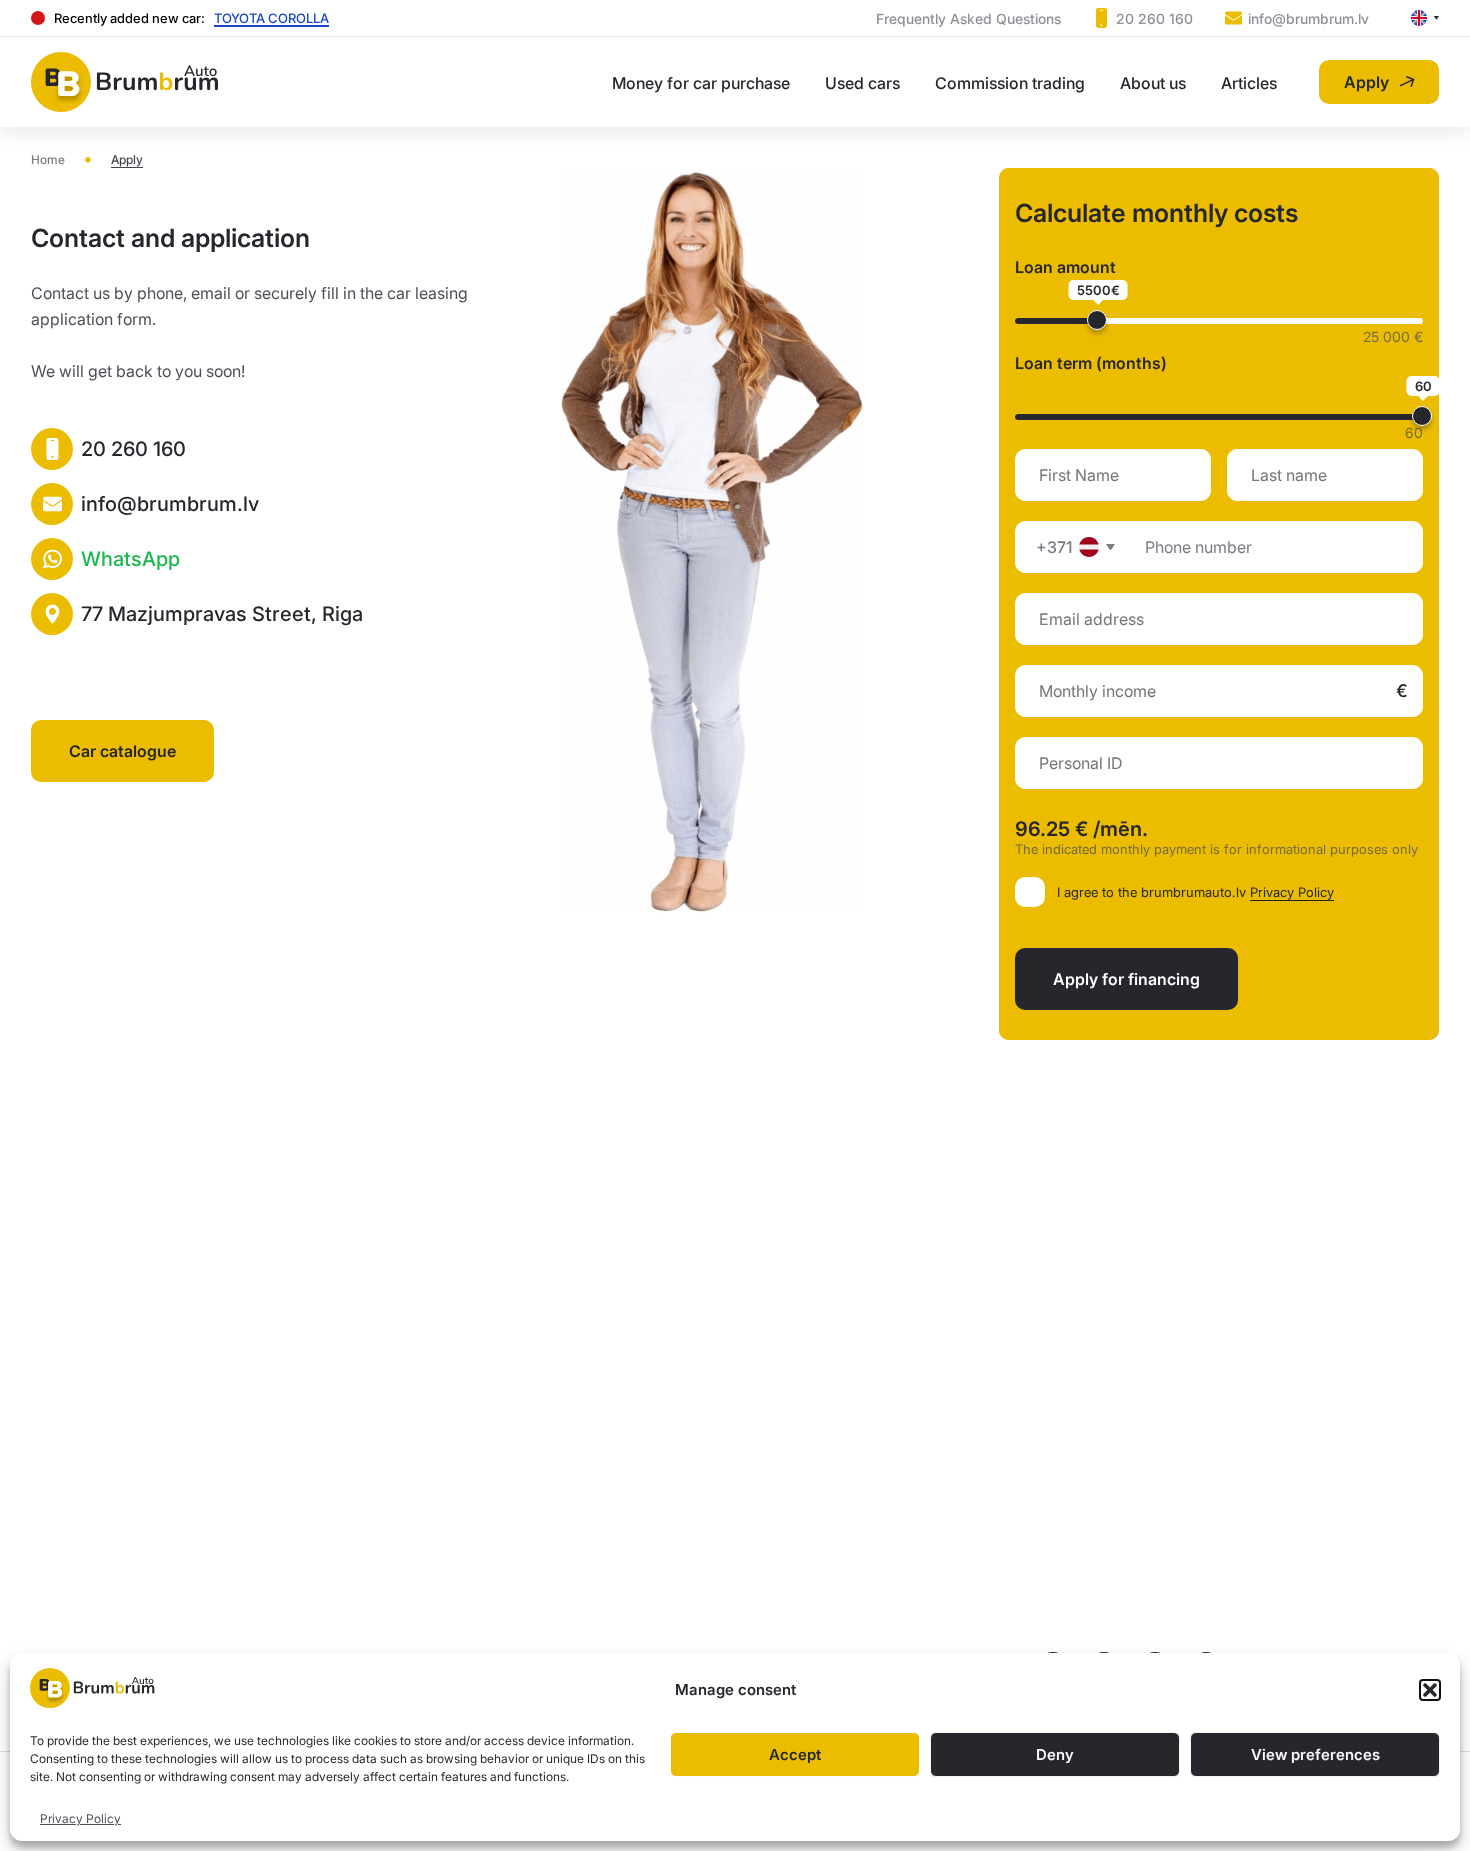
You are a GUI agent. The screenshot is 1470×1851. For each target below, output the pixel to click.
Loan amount (1065, 267)
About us (1153, 83)
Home (48, 159)
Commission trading (1010, 83)
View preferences (1315, 1754)
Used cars (862, 83)
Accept (795, 1754)
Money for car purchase (701, 83)
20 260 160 (133, 449)
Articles (1249, 83)
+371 (1054, 547)
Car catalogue (122, 751)
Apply (1366, 82)
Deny (1055, 1754)
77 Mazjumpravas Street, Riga (222, 614)
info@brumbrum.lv (170, 504)
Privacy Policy (80, 1818)
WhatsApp (130, 559)
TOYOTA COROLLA (271, 18)
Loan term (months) (1091, 363)
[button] (1430, 1690)
